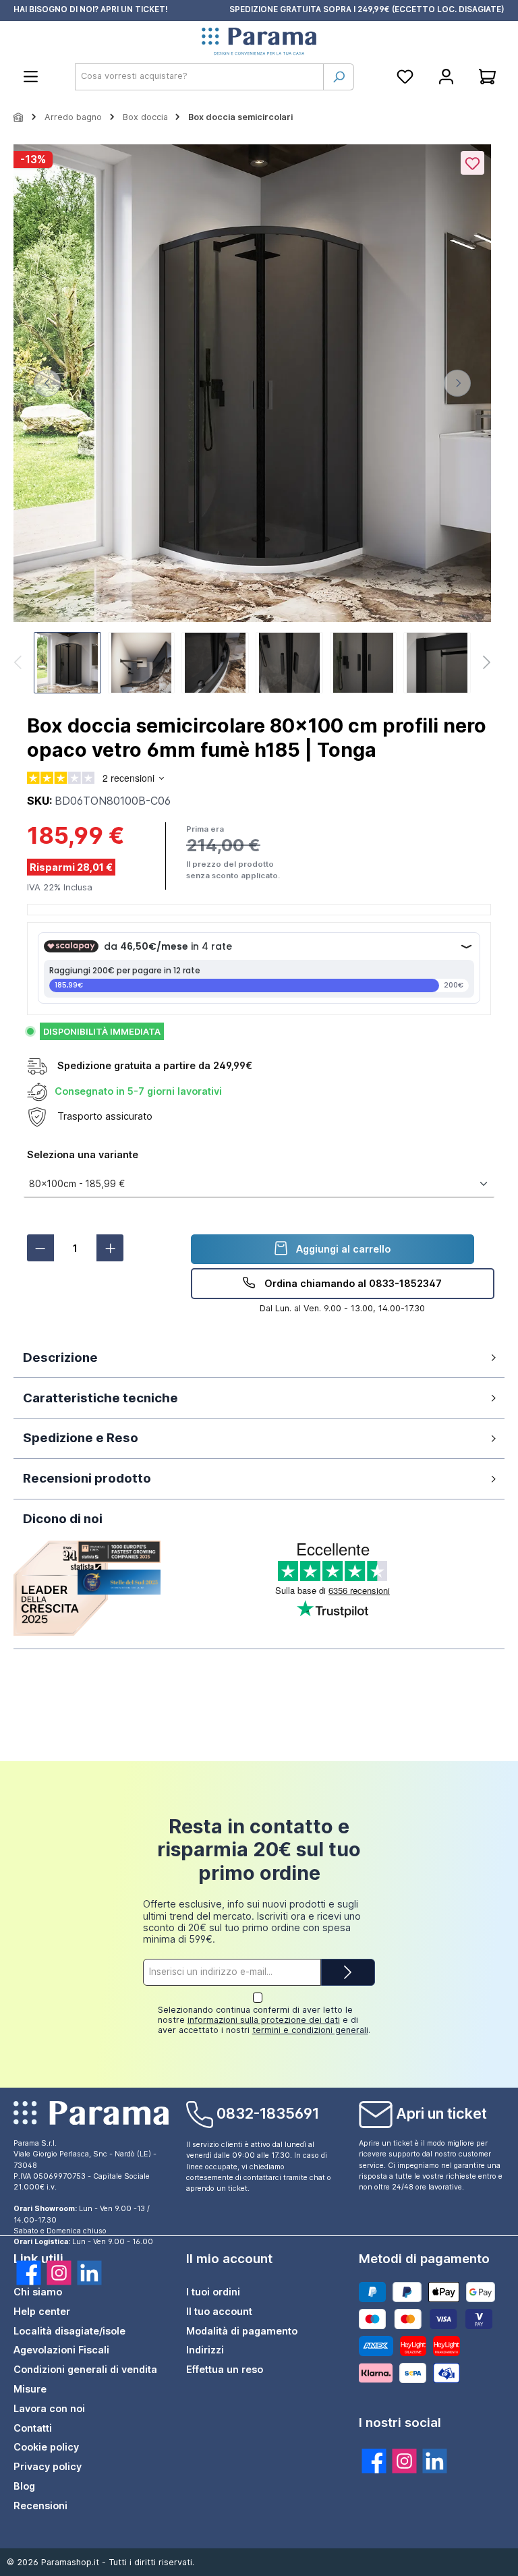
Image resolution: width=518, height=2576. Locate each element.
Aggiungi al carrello (342, 1249)
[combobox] (199, 77)
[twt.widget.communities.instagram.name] (59, 2273)
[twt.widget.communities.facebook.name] (29, 2273)
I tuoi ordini (213, 2292)
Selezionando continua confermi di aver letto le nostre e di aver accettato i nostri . (264, 2020)
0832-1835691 (268, 2113)
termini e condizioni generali (310, 2030)
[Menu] (31, 77)
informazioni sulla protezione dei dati (264, 2020)
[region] (252, 421)
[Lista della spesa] (405, 77)
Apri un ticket (441, 2113)
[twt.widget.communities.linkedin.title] (435, 2461)
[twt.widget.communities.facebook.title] (374, 2461)
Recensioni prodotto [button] (87, 1478)
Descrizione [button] (60, 1357)
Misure (30, 2389)
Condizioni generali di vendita (85, 2369)
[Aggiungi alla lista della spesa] (472, 163)
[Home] (19, 117)
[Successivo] (457, 383)
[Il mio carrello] (487, 77)
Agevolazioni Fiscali (61, 2350)
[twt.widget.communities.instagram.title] (404, 2461)
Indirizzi (205, 2350)
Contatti (33, 2428)
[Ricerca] (339, 77)
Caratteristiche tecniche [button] (100, 1398)
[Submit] (348, 1972)
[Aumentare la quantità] (110, 1248)
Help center (42, 2311)
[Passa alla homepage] (259, 42)
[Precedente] (47, 383)
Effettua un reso (225, 2369)
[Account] (446, 77)
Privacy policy (48, 2466)
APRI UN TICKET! (134, 9)
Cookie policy (46, 2447)
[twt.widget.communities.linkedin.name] (89, 2273)
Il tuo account (219, 2311)
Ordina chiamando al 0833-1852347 (352, 1283)
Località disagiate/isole (69, 2331)
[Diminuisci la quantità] (40, 1248)
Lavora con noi (49, 2408)
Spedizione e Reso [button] (81, 1438)
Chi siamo (38, 2292)
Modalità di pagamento (242, 2331)
